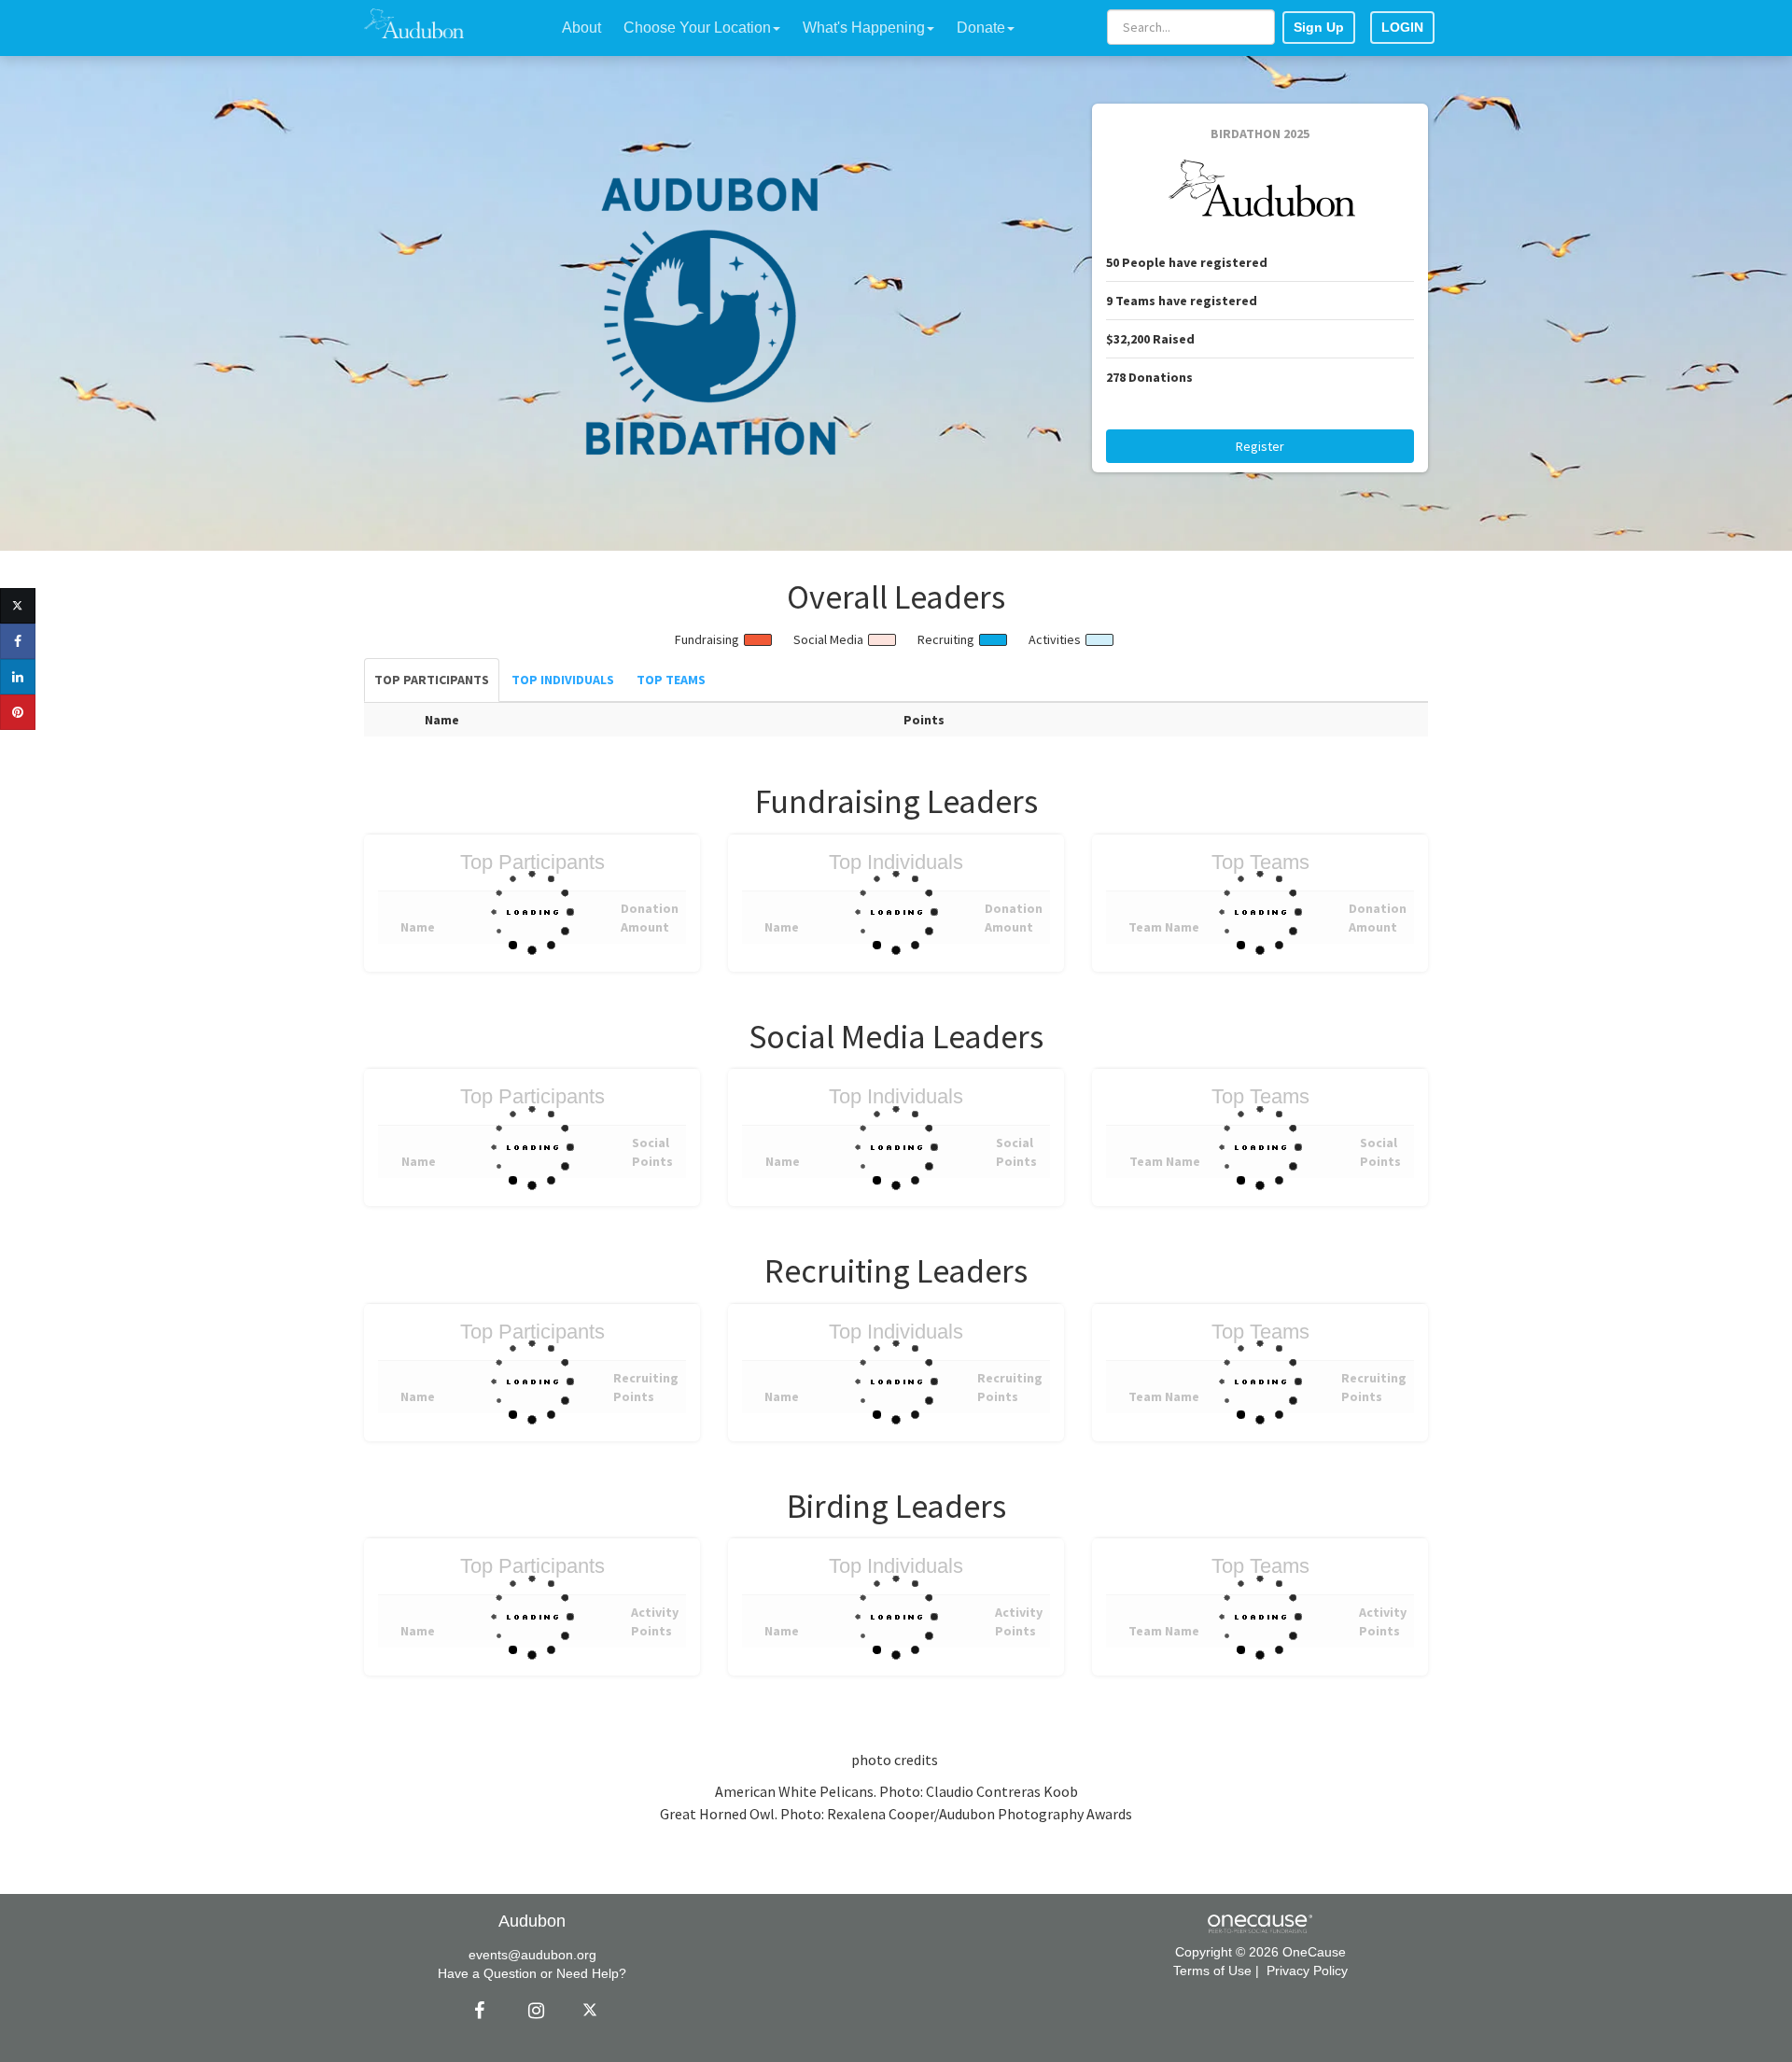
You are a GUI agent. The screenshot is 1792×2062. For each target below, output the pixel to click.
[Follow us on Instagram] (531, 2011)
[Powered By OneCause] (1260, 1922)
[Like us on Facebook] (477, 2011)
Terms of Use (1212, 1971)
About (581, 28)
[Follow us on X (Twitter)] (593, 2011)
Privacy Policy (1307, 1971)
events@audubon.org (532, 1955)
